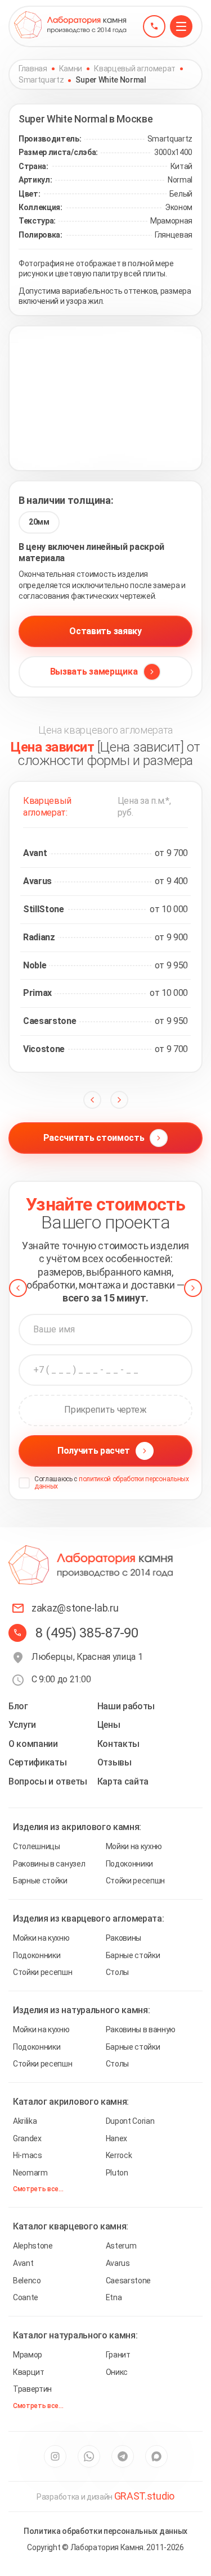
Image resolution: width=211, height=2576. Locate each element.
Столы (117, 1972)
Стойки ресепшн (136, 1881)
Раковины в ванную (141, 2029)
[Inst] (55, 2456)
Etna (114, 2297)
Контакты (118, 1744)
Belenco (27, 2281)
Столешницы (37, 1846)
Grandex (27, 2138)
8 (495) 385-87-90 (87, 1633)
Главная (33, 69)
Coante (26, 2297)
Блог (18, 1706)
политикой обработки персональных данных (112, 1483)
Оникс (117, 2372)
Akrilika (25, 2121)
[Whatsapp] (89, 2456)
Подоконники (129, 1864)
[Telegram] (123, 2456)
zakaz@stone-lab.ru (75, 1608)
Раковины (124, 1938)
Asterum (121, 2246)
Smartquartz (41, 80)
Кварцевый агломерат (135, 69)
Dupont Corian (130, 2121)
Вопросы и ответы (48, 1781)
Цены (109, 1725)
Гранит (118, 2355)
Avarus (118, 2263)
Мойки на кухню (134, 1846)
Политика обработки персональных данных (105, 2531)
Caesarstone (128, 2281)
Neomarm (30, 2173)
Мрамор (28, 2355)
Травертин (32, 2389)
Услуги (22, 1725)
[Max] (156, 2456)
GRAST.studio (144, 2496)
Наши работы (126, 1706)
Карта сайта (123, 1781)
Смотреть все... (38, 2189)
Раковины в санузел (49, 1864)
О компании (33, 1744)
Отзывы (115, 1762)
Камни (71, 69)
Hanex (116, 2138)
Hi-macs (28, 2155)
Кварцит (29, 2372)
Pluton (117, 2173)
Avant (23, 2263)
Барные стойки (40, 1881)
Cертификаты (37, 1762)
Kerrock (119, 2155)
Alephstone (33, 2246)
